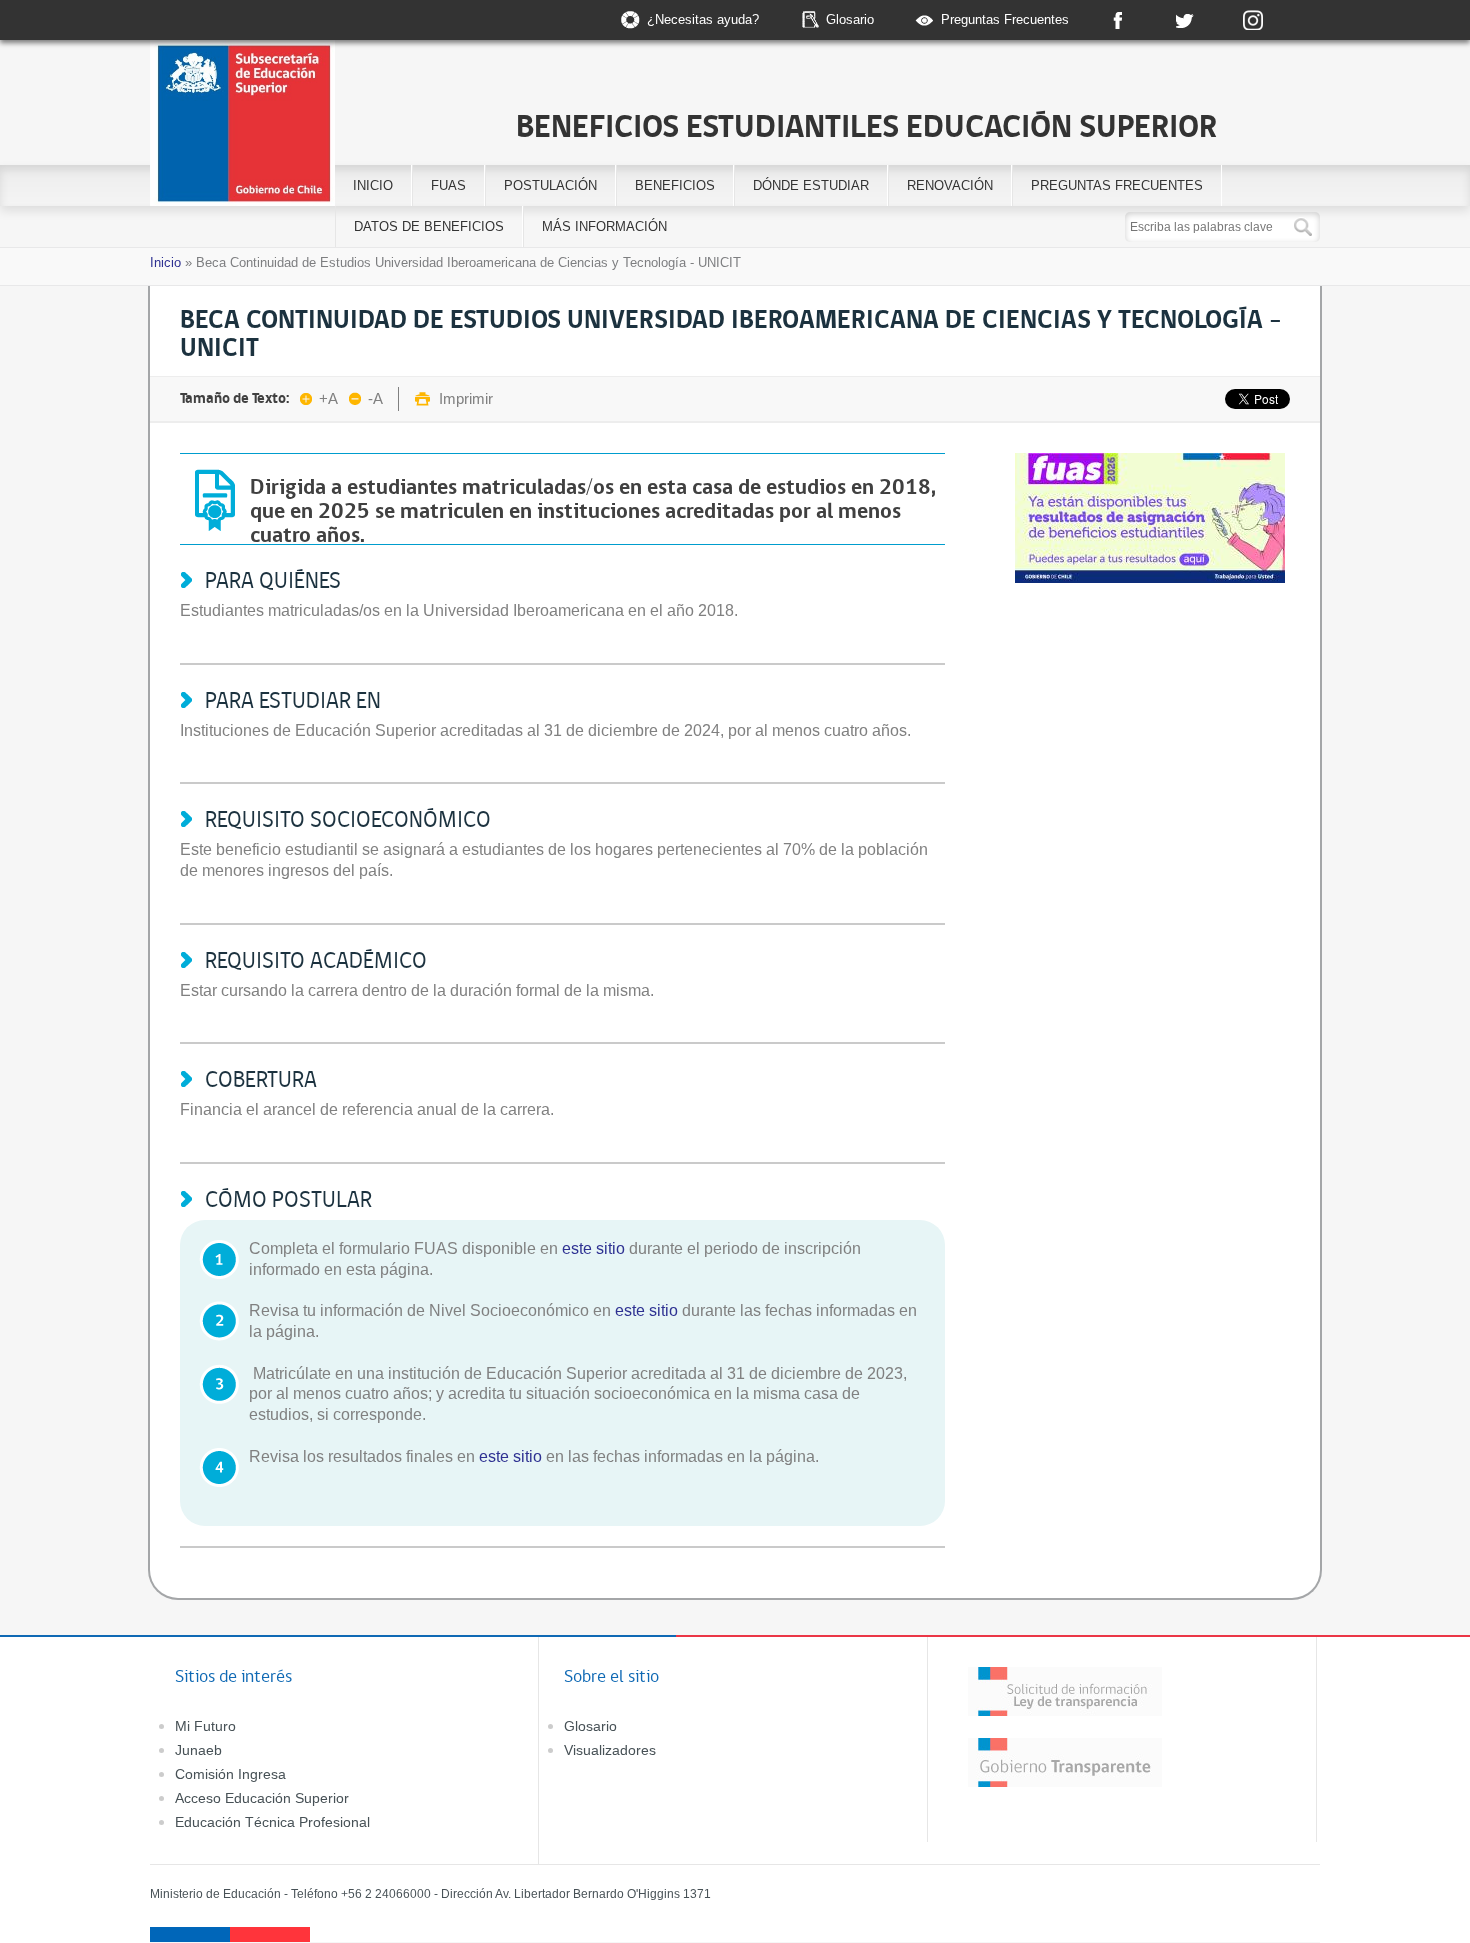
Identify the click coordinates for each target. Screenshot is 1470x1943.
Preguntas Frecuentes (1005, 19)
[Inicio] (318, 126)
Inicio (373, 185)
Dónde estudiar (811, 185)
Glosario (850, 19)
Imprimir (466, 398)
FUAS (448, 185)
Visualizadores (610, 1750)
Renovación (950, 185)
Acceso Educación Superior (262, 1798)
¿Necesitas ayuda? (703, 19)
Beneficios (675, 185)
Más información (604, 226)
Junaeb (198, 1750)
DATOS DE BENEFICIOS (429, 226)
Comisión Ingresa (230, 1774)
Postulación (550, 185)
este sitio (593, 1248)
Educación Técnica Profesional (272, 1822)
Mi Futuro (205, 1726)
